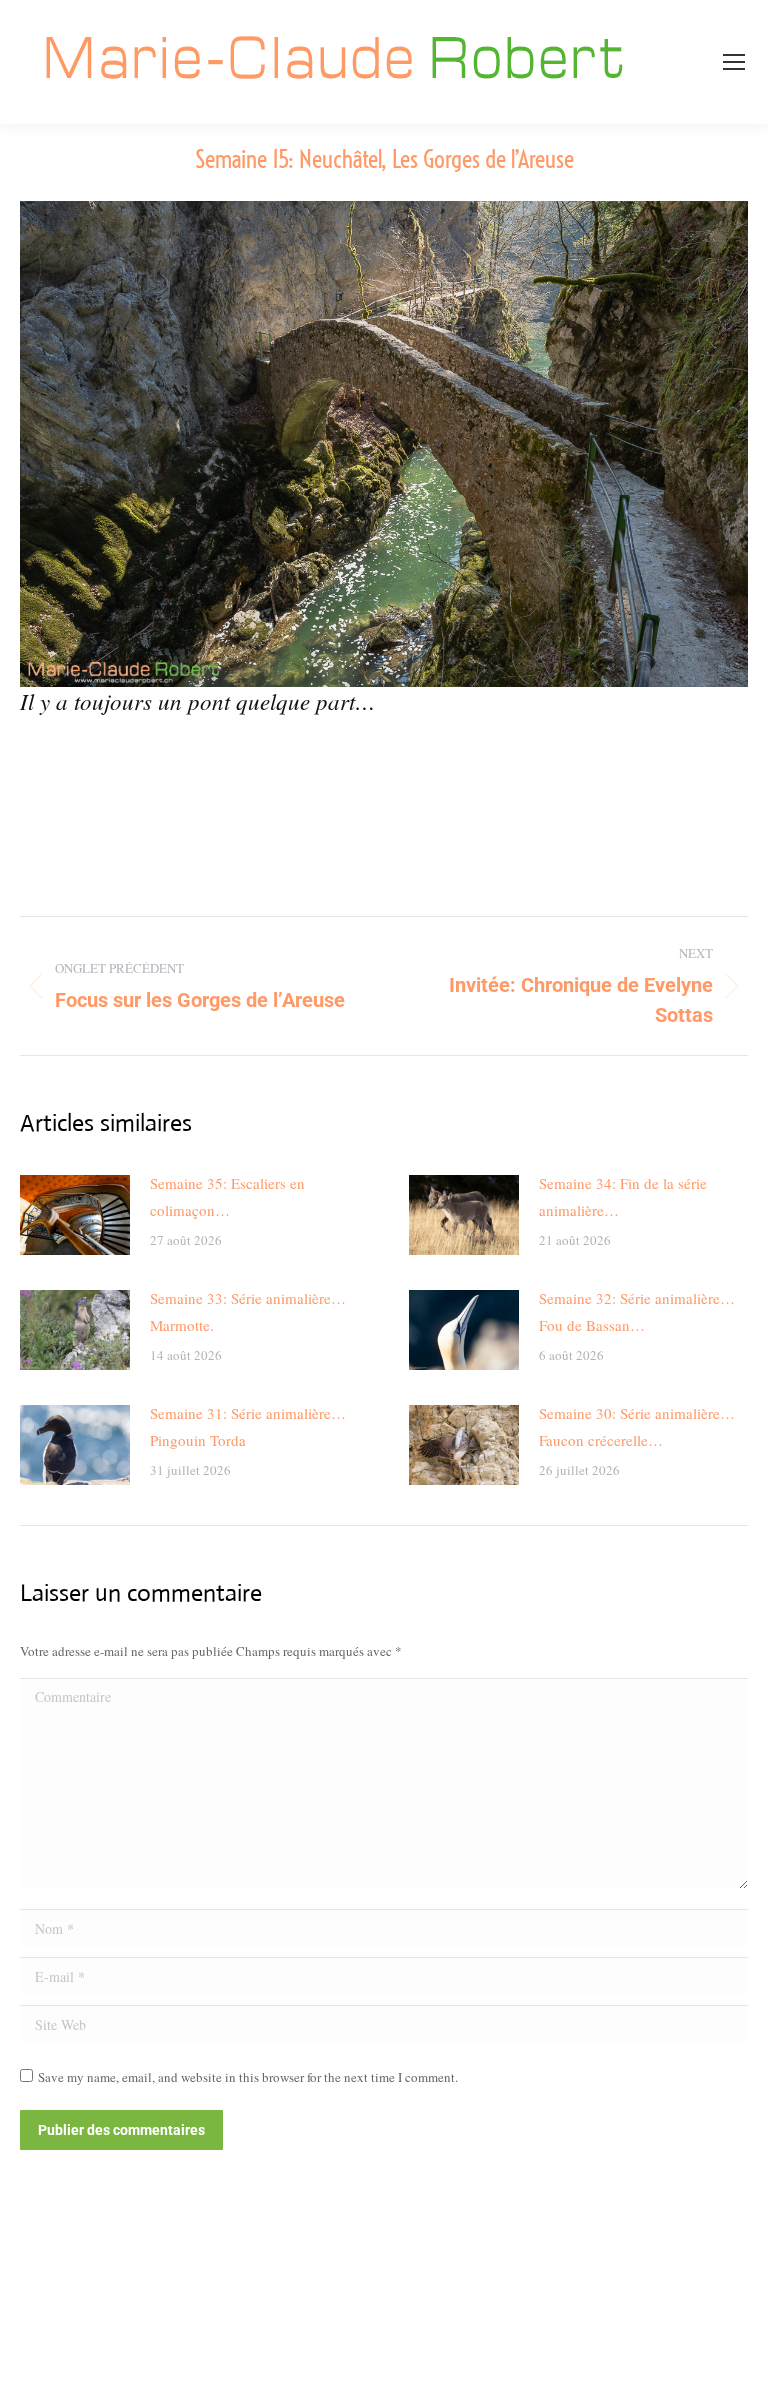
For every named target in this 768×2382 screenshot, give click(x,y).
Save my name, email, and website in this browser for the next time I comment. (248, 2077)
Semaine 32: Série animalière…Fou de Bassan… (637, 1311)
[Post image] (75, 1215)
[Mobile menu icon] (734, 62)
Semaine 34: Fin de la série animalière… (623, 1196)
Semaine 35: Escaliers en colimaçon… (227, 1196)
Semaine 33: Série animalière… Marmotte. (248, 1311)
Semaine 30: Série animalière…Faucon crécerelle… (637, 1426)
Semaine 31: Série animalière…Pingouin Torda (248, 1426)
